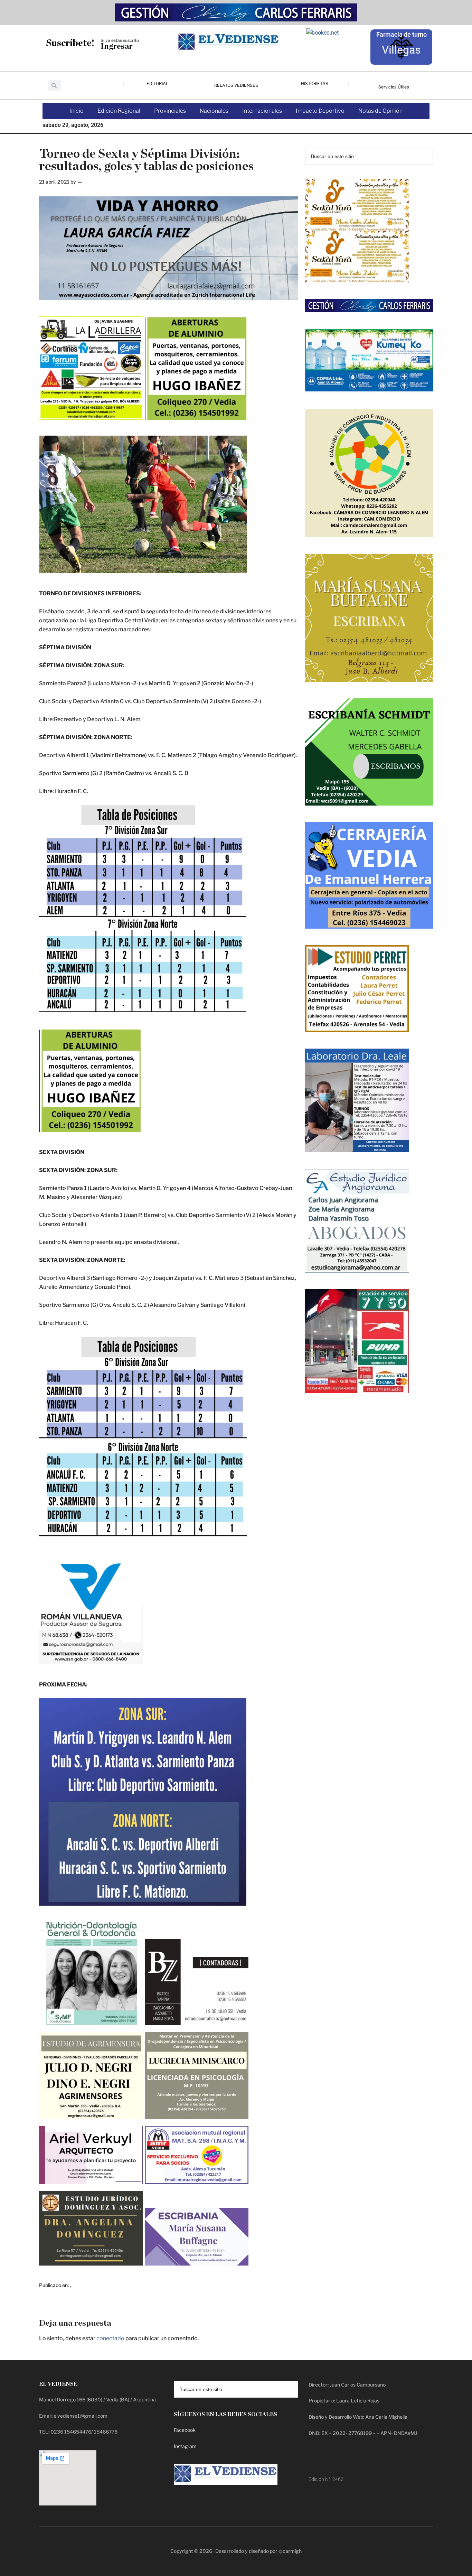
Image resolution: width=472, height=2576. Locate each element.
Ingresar (117, 47)
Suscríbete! (70, 43)
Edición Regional (119, 111)
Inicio (77, 111)
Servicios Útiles (394, 87)
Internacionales (262, 111)
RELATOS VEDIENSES (236, 85)
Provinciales (170, 111)
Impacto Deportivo (320, 111)
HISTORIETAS (315, 83)
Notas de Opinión (380, 111)
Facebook (185, 2430)
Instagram (185, 2446)
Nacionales (214, 111)
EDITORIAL (157, 83)
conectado (110, 2338)
